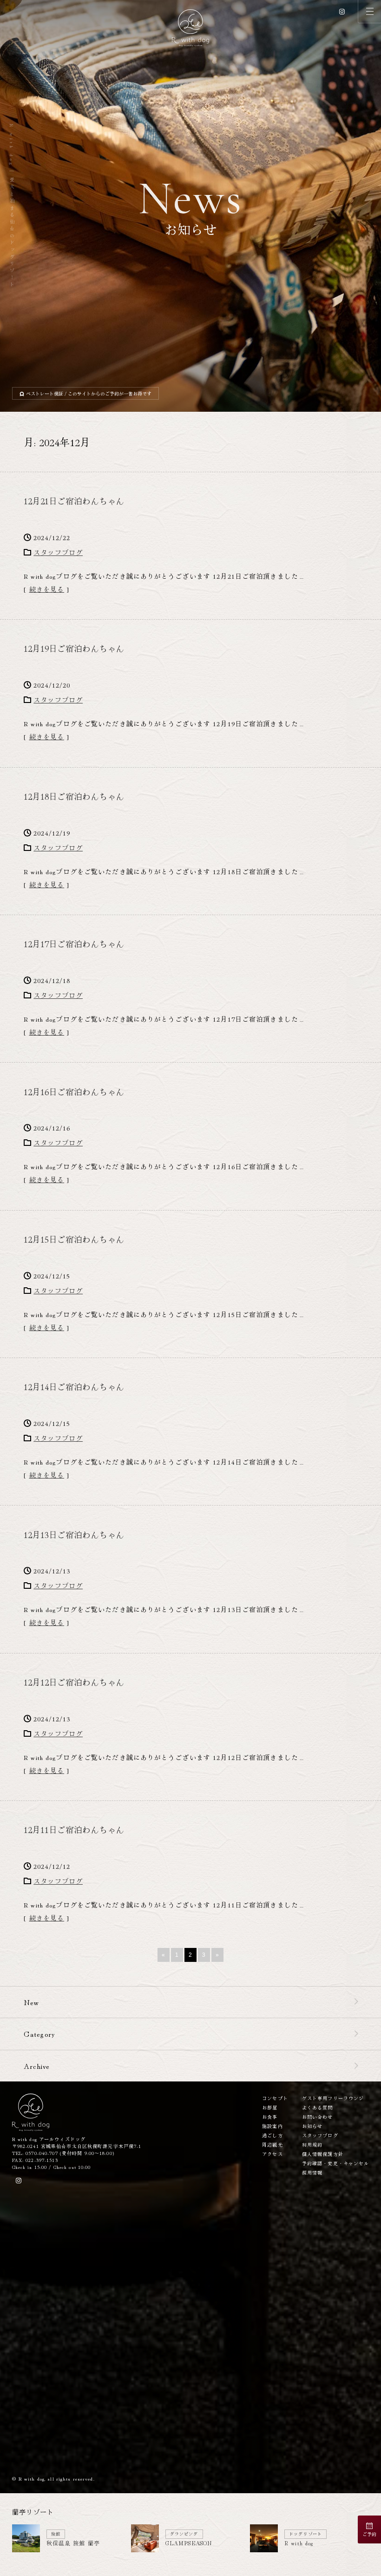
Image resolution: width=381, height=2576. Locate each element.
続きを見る (47, 589)
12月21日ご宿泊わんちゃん (74, 501)
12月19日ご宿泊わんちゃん (74, 648)
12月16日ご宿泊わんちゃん (74, 1091)
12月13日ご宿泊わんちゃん (74, 1534)
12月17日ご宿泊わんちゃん (74, 943)
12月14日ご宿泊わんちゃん (74, 1386)
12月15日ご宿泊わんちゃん (74, 1239)
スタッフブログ (58, 552)
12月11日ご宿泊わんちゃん (74, 1829)
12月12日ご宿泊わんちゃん (74, 1682)
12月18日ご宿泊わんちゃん (74, 796)
